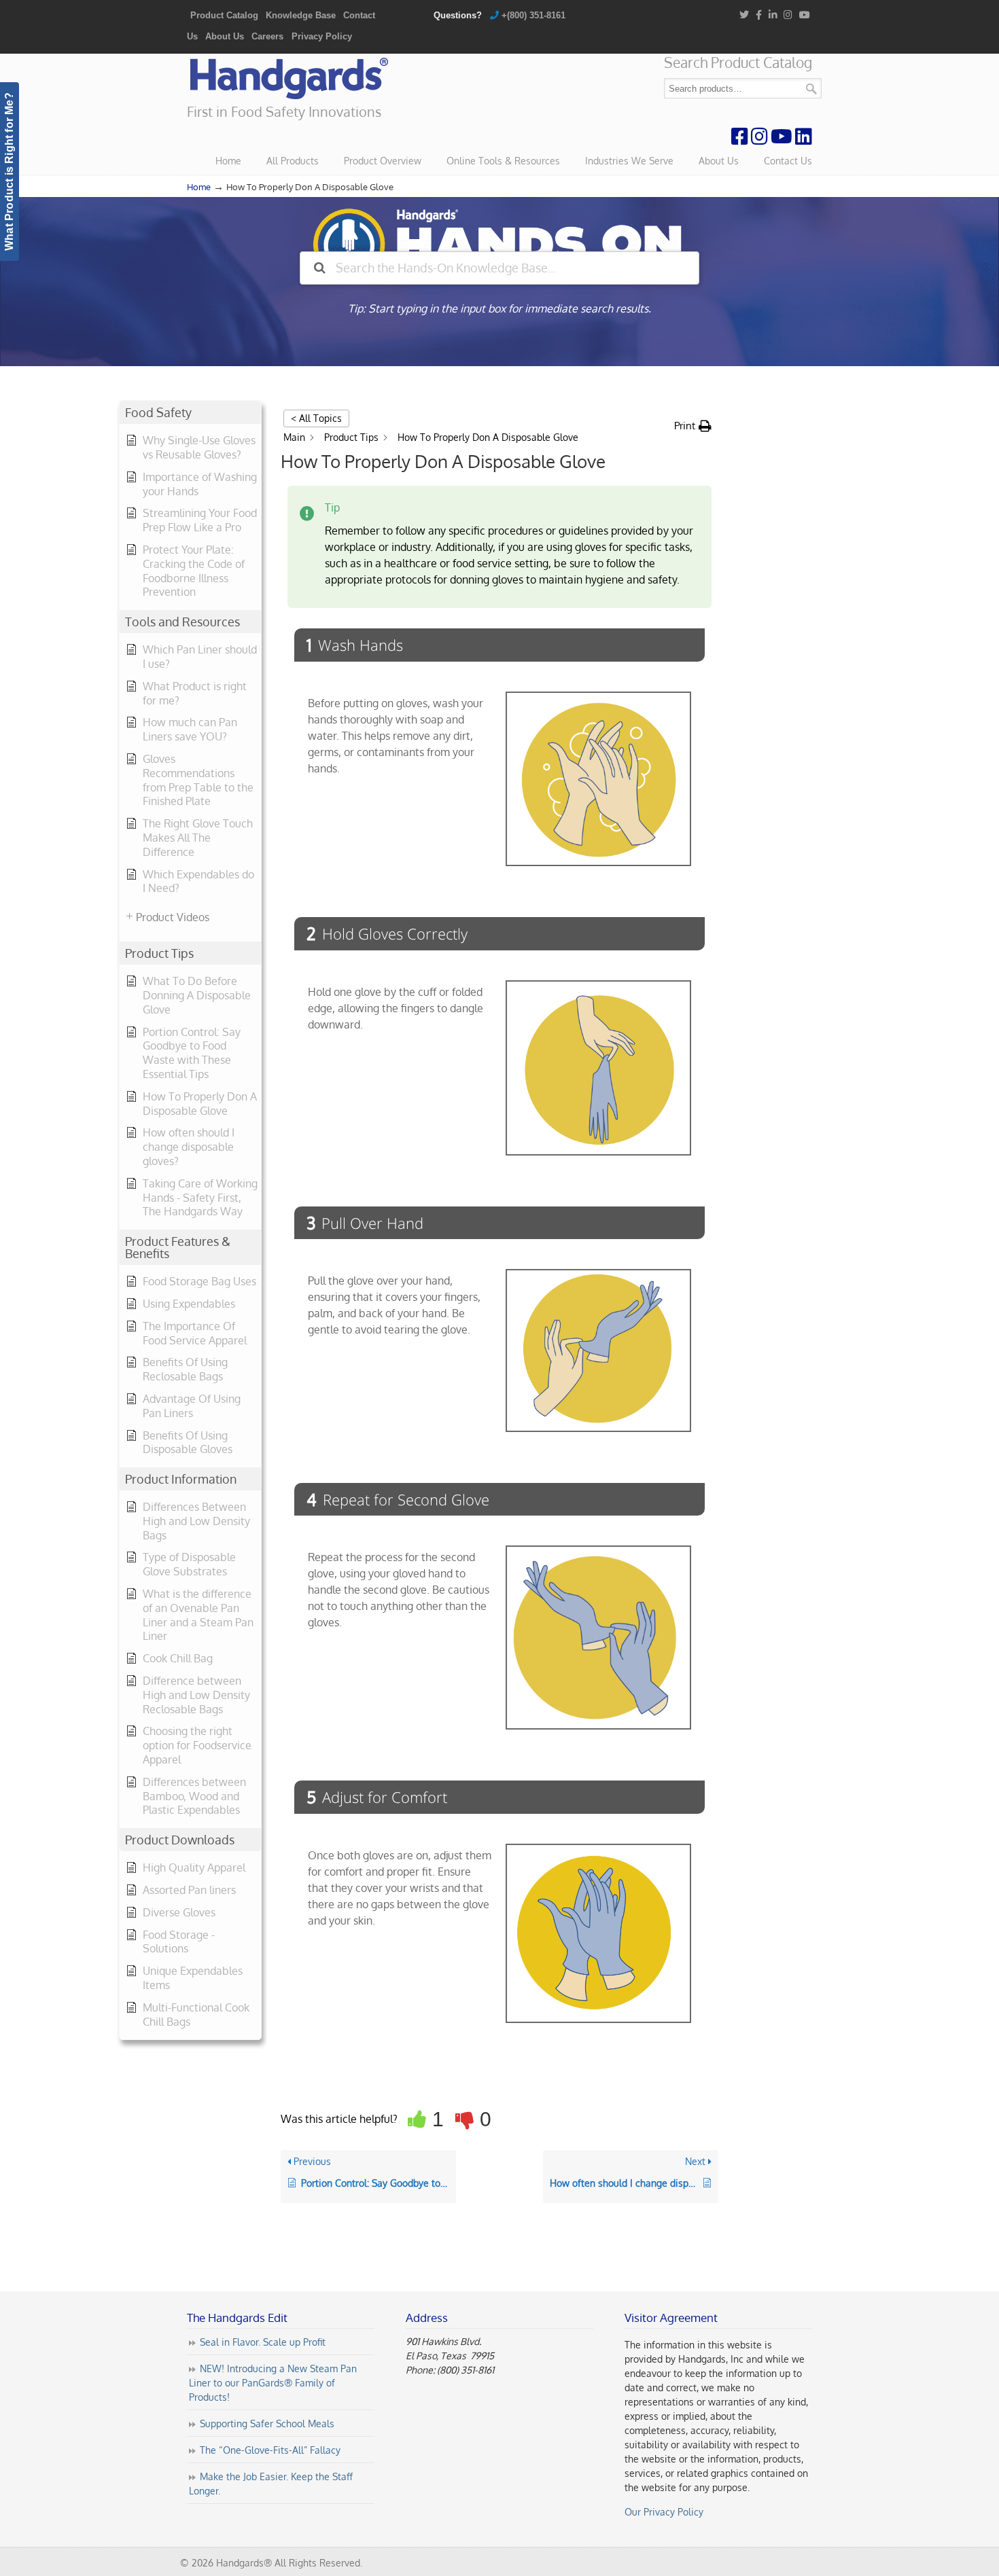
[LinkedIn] (773, 15)
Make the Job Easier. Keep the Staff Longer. (271, 2484)
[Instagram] (789, 15)
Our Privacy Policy (664, 2512)
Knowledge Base (301, 15)
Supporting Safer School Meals (267, 2424)
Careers (267, 36)
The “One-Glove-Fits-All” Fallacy (270, 2451)
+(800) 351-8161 (533, 15)
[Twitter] (744, 15)
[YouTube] (805, 15)
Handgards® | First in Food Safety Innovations (289, 79)
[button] (693, 426)
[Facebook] (759, 15)
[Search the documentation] (320, 268)
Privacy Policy (322, 36)
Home (199, 187)
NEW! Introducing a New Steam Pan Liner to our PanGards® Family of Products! (273, 2383)
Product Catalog (224, 15)
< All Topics (316, 418)
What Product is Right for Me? (9, 172)
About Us (225, 36)
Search (811, 89)
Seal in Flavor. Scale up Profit (263, 2343)
